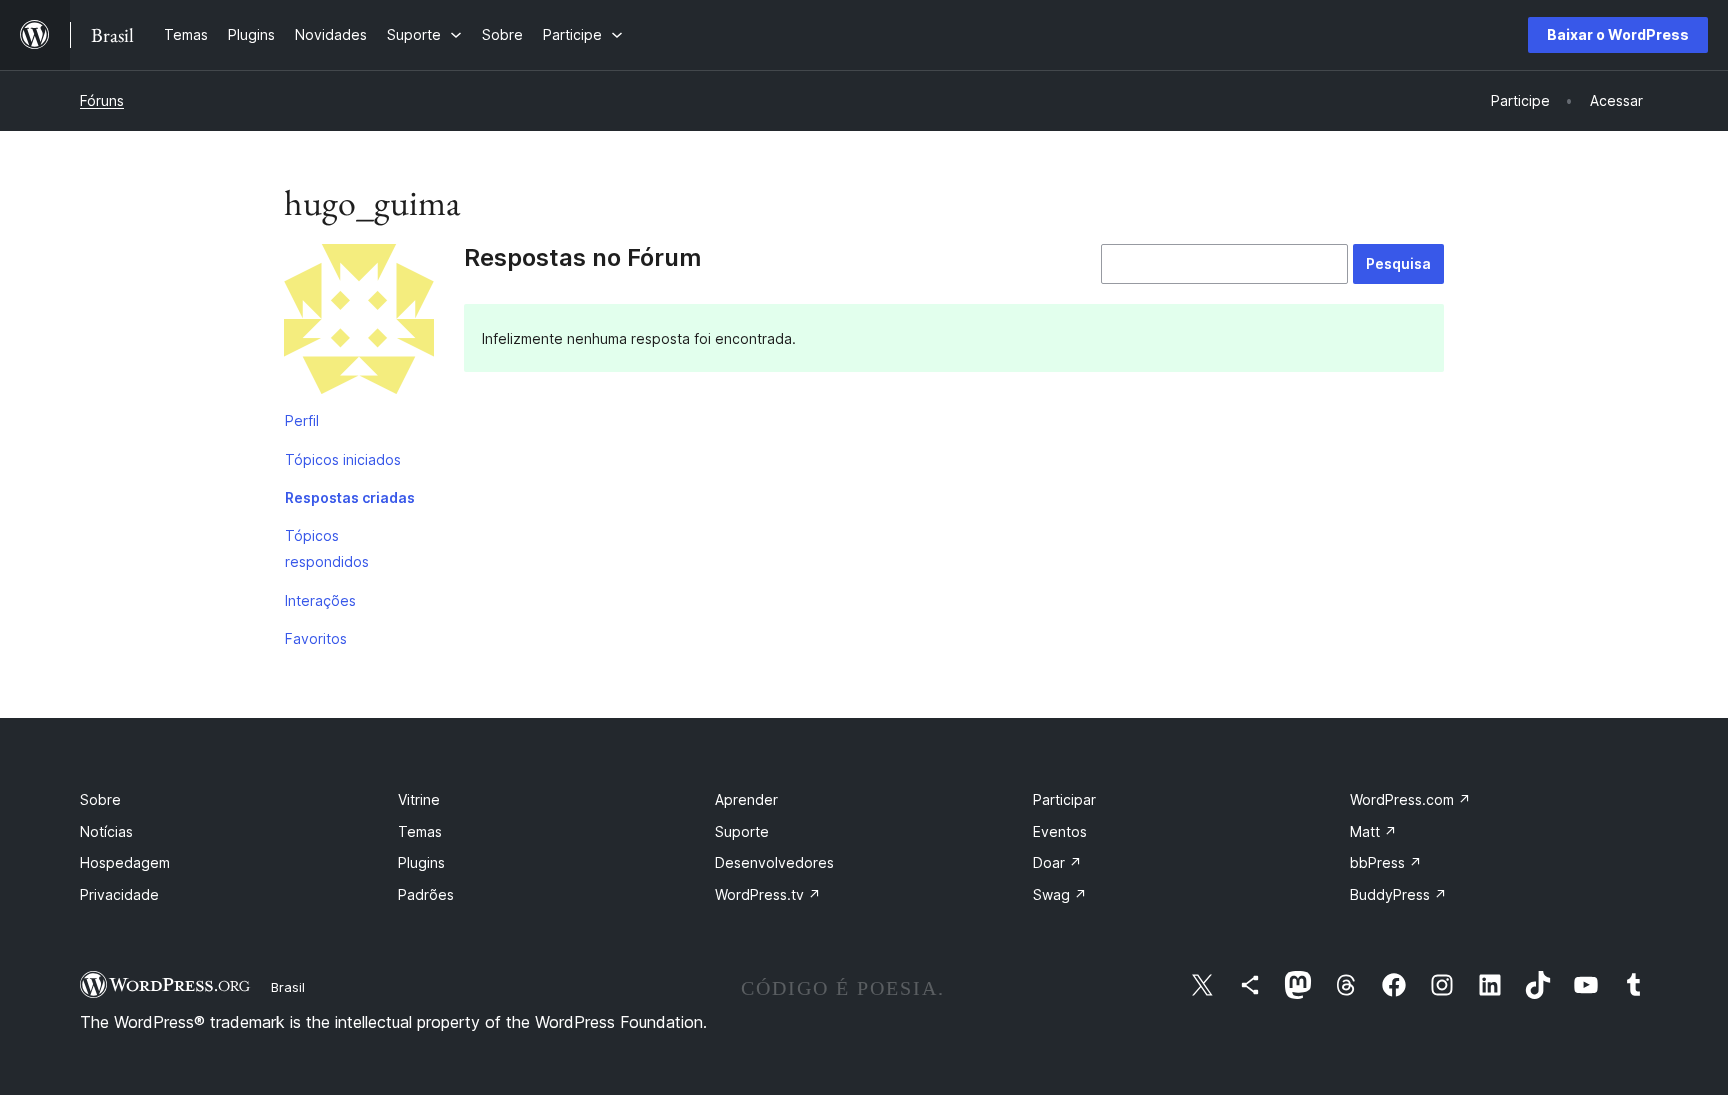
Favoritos (316, 638)
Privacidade (119, 894)
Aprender (746, 799)
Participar (1064, 799)
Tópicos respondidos (327, 548)
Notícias (106, 831)
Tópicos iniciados (343, 459)
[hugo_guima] (359, 323)
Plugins (421, 862)
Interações (320, 600)
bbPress (1386, 862)
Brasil (288, 987)
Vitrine (419, 799)
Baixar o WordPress (1618, 34)
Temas (420, 831)
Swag (1060, 894)
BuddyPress (1398, 894)
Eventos (1060, 831)
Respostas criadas (350, 497)
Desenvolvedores (774, 862)
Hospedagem (125, 862)
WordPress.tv (768, 894)
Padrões (426, 894)
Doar (1057, 862)
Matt (1373, 831)
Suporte (742, 831)
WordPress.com (1410, 799)
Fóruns (102, 100)
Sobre (100, 799)
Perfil (302, 420)
